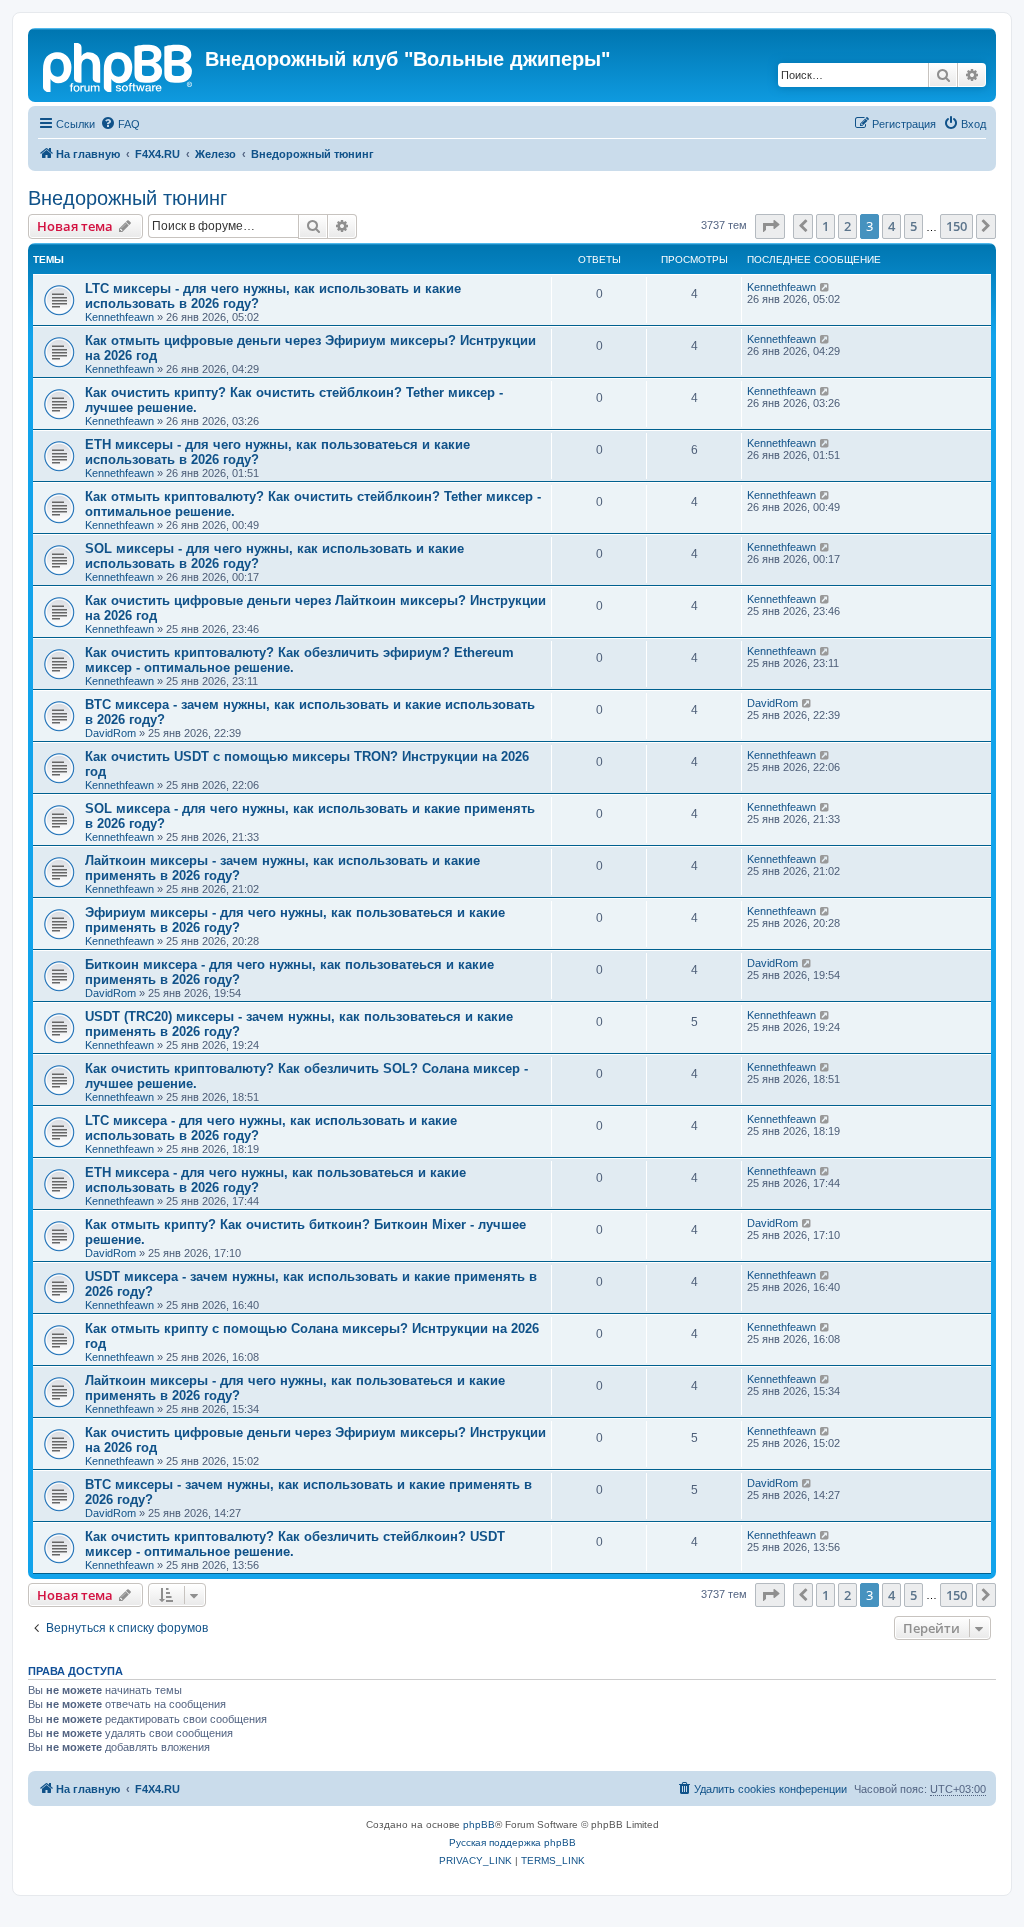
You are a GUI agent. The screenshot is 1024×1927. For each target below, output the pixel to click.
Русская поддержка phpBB (512, 1842)
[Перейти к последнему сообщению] (825, 287)
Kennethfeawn (119, 317)
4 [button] (891, 226)
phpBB (479, 1824)
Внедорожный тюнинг (127, 198)
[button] (770, 226)
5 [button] (913, 226)
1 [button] (825, 226)
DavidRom (110, 733)
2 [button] (847, 226)
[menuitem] (120, 124)
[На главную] (119, 65)
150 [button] (956, 226)
